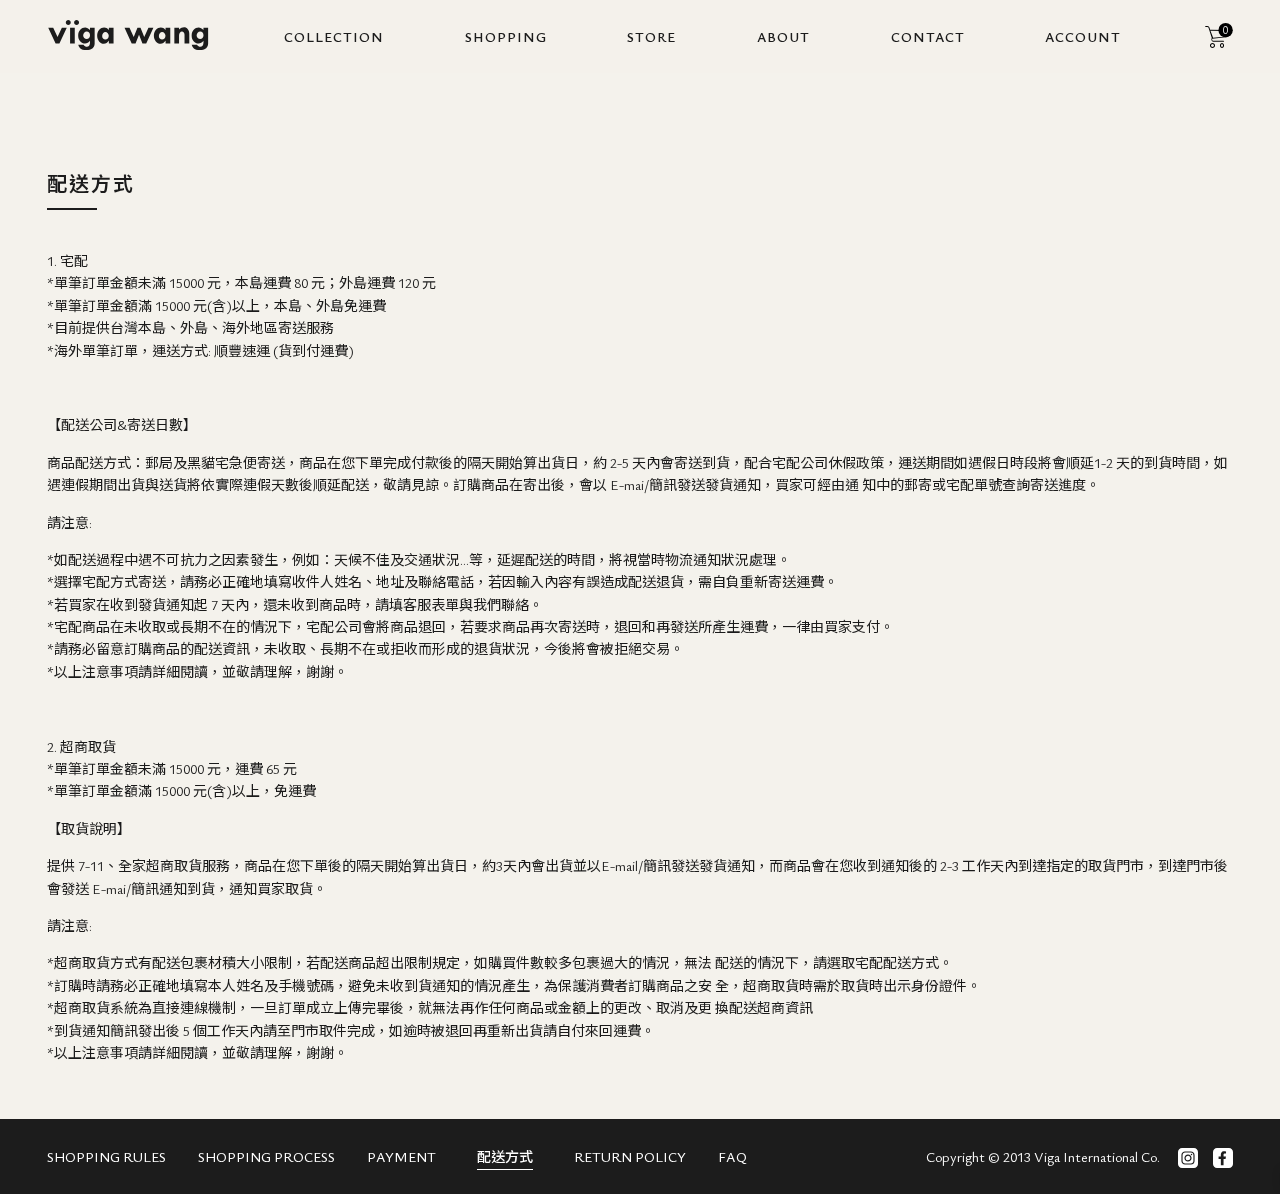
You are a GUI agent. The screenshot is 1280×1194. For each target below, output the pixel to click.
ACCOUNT (1083, 36)
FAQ (732, 1156)
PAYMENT (401, 1156)
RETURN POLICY (630, 1156)
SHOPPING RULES (106, 1156)
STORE (651, 36)
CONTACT (928, 36)
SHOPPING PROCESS (266, 1156)
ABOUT (783, 36)
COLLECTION (334, 36)
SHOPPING (506, 36)
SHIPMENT (505, 1156)
